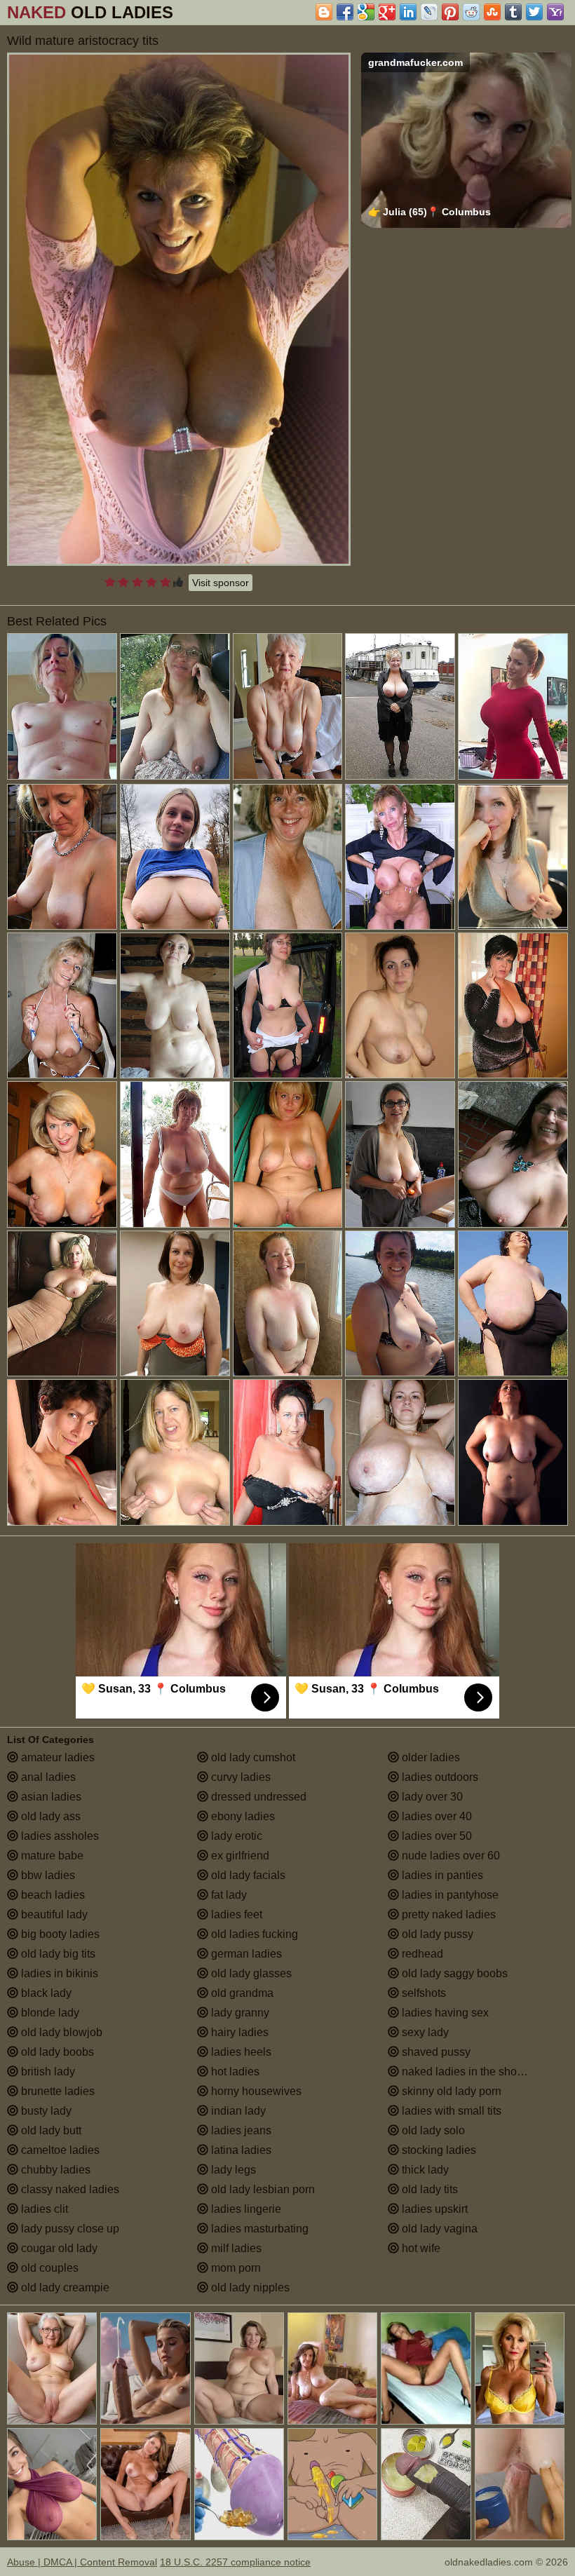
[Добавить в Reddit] (471, 12)
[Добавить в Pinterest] (450, 12)
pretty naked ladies (447, 1914)
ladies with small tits (450, 2111)
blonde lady (49, 2013)
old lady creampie (64, 2287)
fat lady (228, 1895)
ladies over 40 (435, 1816)
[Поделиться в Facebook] (345, 12)
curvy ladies (239, 1777)
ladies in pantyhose (449, 1895)
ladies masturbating (258, 2229)
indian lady (237, 2111)
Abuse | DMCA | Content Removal (82, 2562)
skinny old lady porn (450, 2091)
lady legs (232, 2170)
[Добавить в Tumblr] (513, 12)
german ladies (245, 1954)
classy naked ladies (69, 2189)
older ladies (429, 1757)
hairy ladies (238, 2032)
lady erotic (235, 1836)
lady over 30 (431, 1797)
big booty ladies (59, 1934)
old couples (48, 2268)
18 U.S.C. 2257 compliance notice (235, 2562)
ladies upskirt (433, 2209)
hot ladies (234, 2072)
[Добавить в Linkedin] (408, 12)
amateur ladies (56, 1757)
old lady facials (247, 1875)
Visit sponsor (221, 583)
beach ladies (52, 1895)
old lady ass (49, 1816)
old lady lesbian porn (262, 2189)
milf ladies (235, 2248)
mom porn (235, 2268)
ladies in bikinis (58, 1973)
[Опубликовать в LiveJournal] (429, 12)
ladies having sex (444, 2013)
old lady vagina (438, 2229)
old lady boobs (56, 2052)
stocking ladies (438, 2150)
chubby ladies (54, 2170)
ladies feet (235, 1914)
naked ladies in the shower (467, 2072)
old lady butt (50, 2130)
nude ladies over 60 (449, 1856)
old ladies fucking (253, 1934)
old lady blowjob (60, 2032)
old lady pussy (436, 1934)
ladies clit (43, 2209)
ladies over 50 (435, 1836)
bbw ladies (47, 1875)
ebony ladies (242, 1816)
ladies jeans (240, 2130)
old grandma (241, 1993)
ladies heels (240, 2052)
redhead (421, 1954)
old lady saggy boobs (453, 1973)
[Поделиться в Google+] (387, 12)
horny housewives (255, 2091)
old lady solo (432, 2130)
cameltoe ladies (59, 2150)
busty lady (45, 2111)
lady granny (239, 2013)
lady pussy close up (69, 2229)
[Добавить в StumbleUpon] (492, 12)
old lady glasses (250, 1973)
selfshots (422, 1993)
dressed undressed (257, 1797)
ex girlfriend (239, 1856)
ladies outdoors (439, 1777)
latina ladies (240, 2150)
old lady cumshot (252, 1757)
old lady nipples (249, 2287)
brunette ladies (56, 2091)
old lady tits (428, 2189)
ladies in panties (441, 1875)
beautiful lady (53, 1914)
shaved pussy (435, 2052)
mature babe (51, 1856)
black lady (45, 1993)
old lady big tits (57, 1954)
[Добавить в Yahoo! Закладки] (555, 12)
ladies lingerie (245, 2209)
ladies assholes (59, 1836)
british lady (47, 2072)
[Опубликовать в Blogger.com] (324, 12)
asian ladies (50, 1797)
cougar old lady (58, 2248)
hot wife (420, 2248)
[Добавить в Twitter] (534, 12)
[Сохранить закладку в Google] (366, 12)
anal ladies (47, 1777)
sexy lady (424, 2032)
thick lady (424, 2170)
